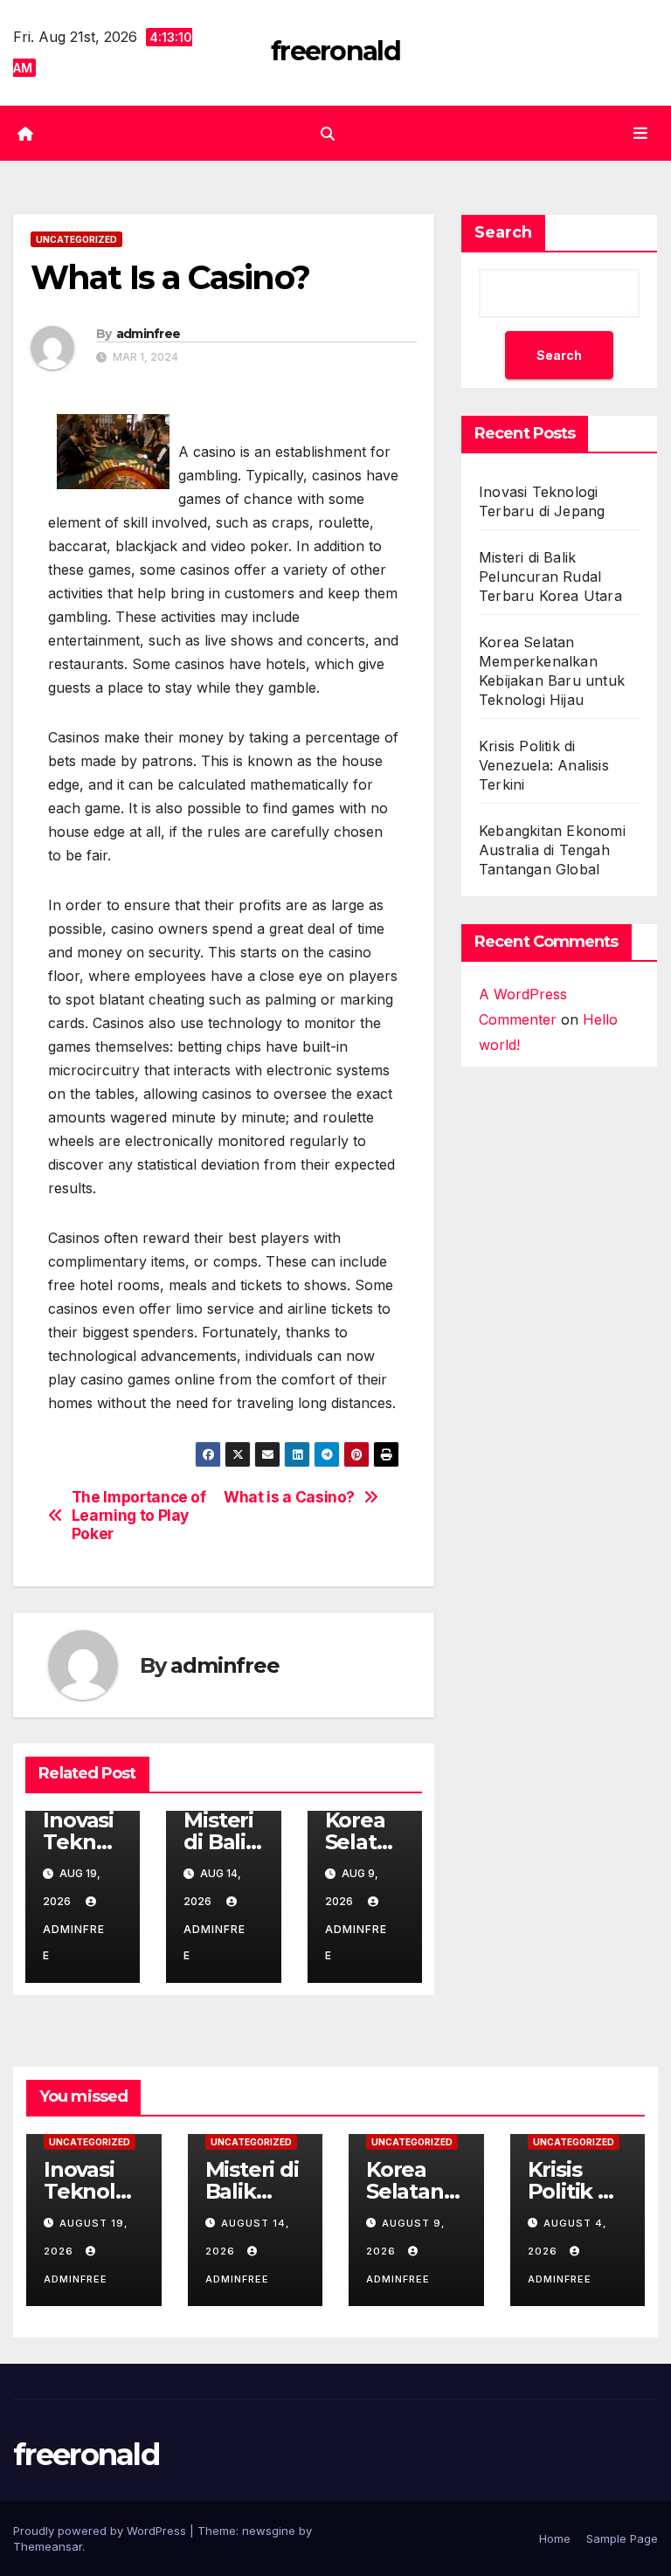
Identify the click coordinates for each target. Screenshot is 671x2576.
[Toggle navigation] (640, 133)
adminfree (149, 334)
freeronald (335, 51)
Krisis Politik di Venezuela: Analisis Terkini (544, 765)
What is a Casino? (289, 1497)
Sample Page (622, 2538)
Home (555, 2538)
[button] (328, 134)
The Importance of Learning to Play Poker (139, 1515)
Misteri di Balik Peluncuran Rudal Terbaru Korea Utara (550, 577)
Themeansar (48, 2546)
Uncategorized (76, 239)
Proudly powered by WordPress (101, 2531)
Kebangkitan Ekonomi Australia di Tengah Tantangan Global (552, 850)
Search (503, 232)
